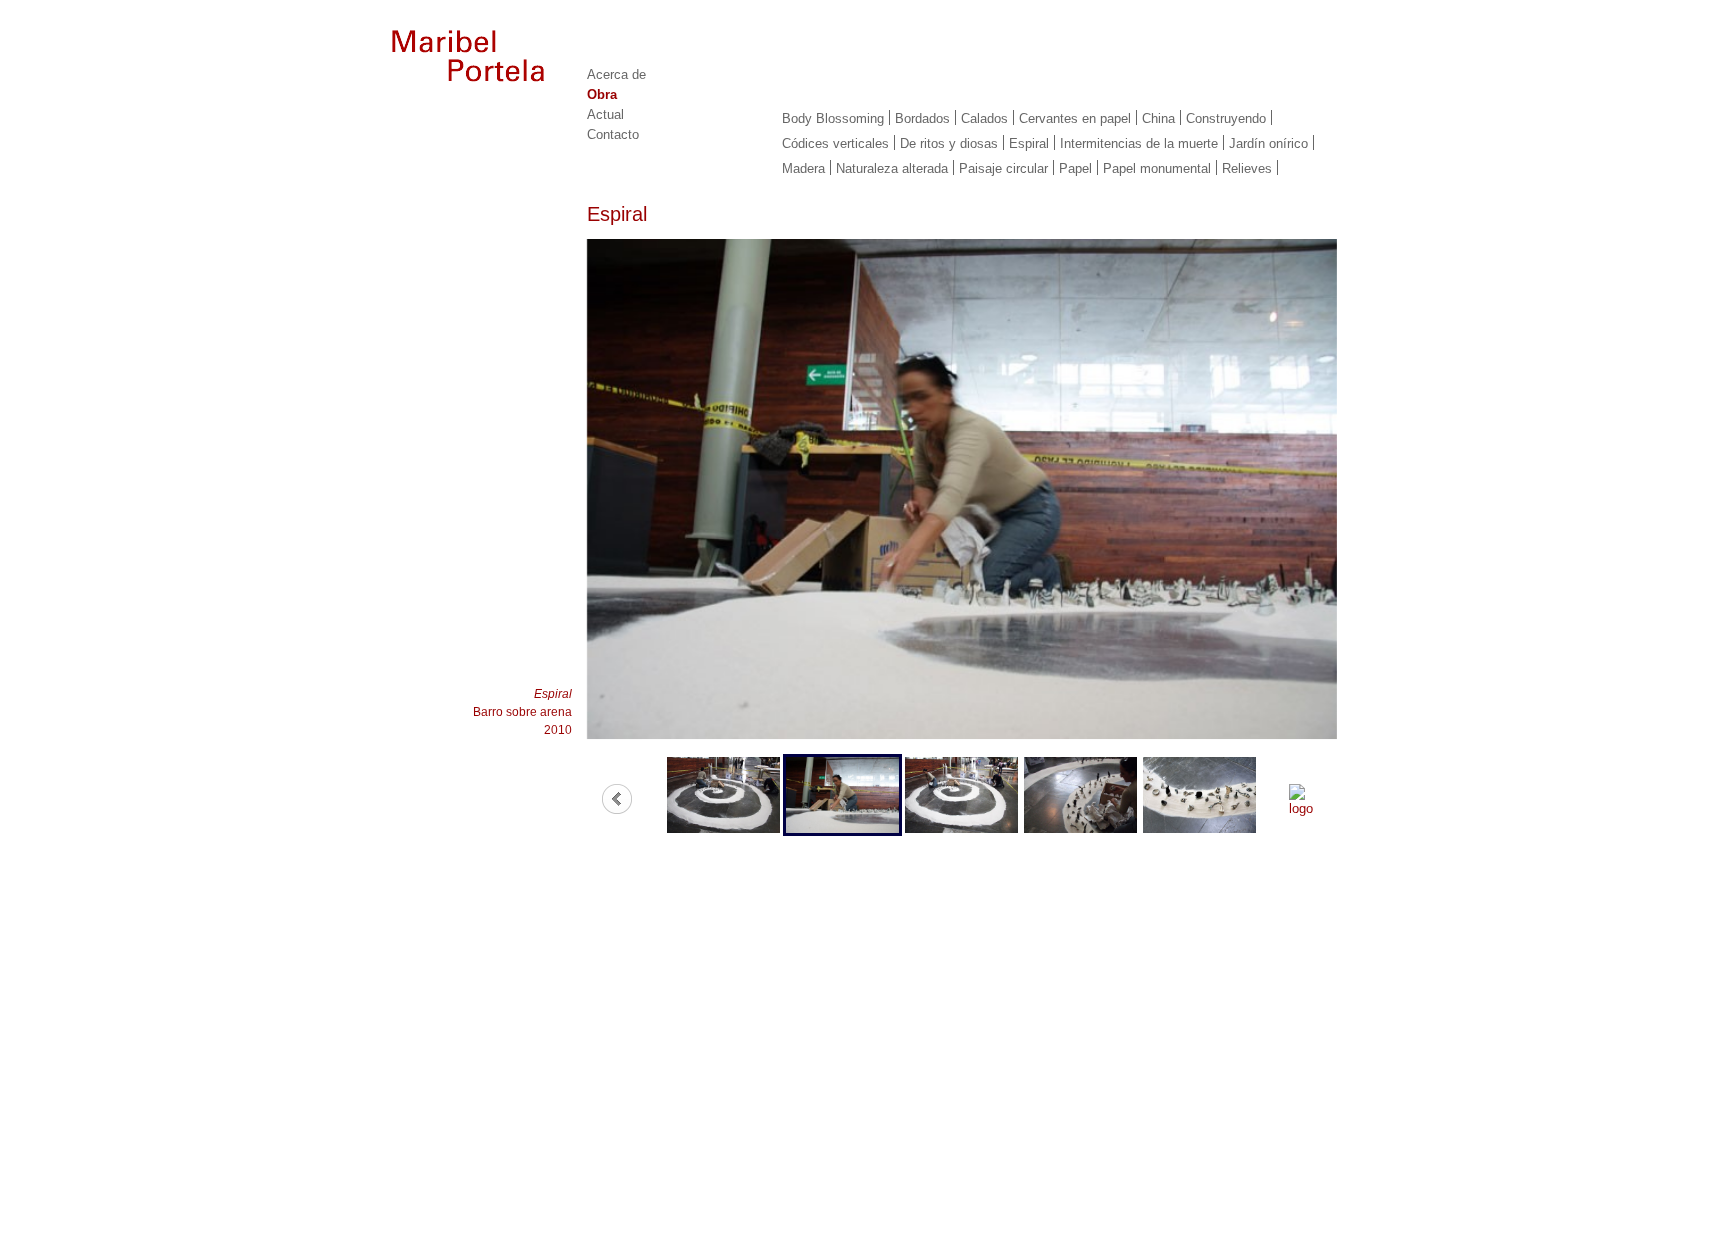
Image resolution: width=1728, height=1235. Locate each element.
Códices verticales (835, 143)
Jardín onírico (1268, 143)
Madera (803, 168)
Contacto (613, 134)
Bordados (922, 118)
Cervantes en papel (1075, 118)
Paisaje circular (1003, 168)
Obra (602, 94)
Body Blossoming (833, 118)
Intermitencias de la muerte (1139, 143)
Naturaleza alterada (892, 168)
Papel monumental (1157, 168)
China (1158, 118)
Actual (605, 114)
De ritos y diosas (949, 143)
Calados (984, 118)
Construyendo (1226, 118)
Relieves (1247, 168)
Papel (1075, 168)
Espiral (1029, 143)
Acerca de (616, 74)
